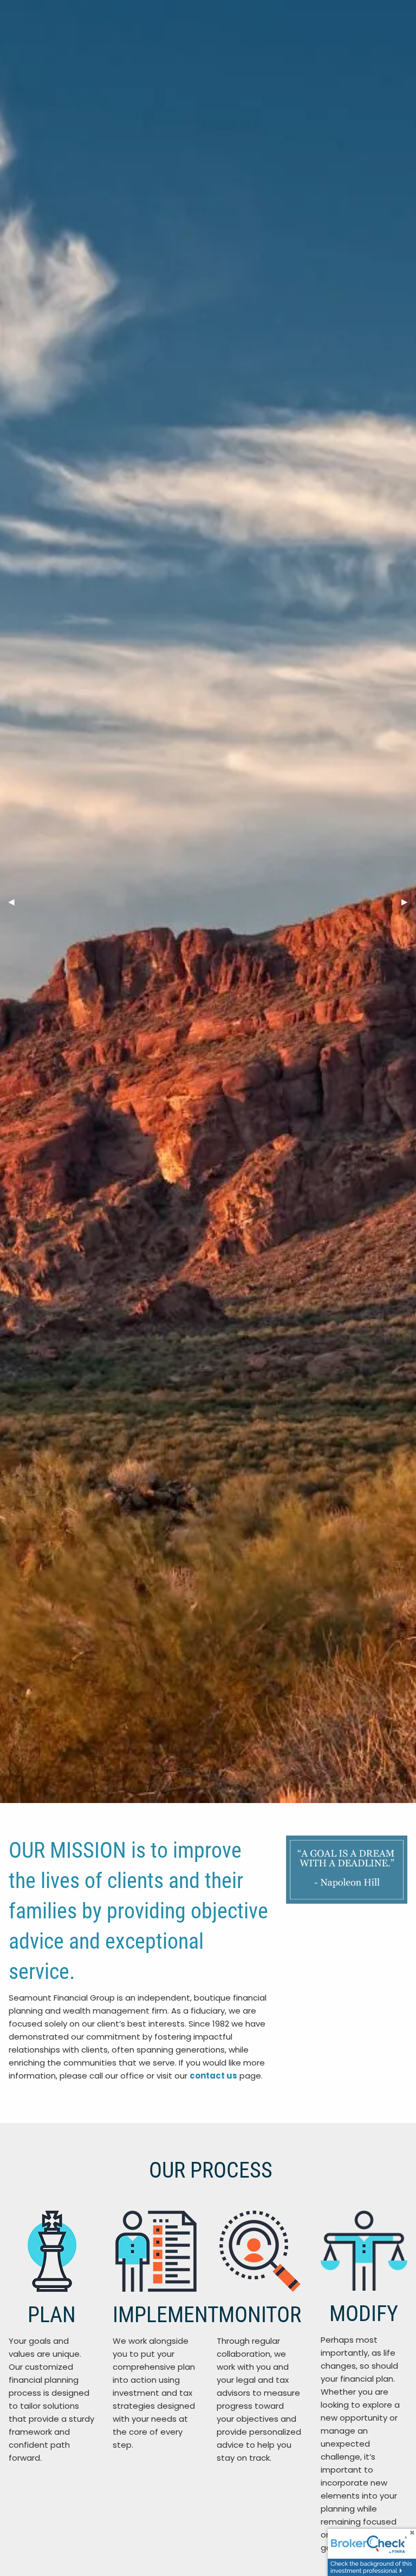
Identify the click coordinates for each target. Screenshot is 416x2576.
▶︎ (409, 902)
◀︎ (15, 902)
